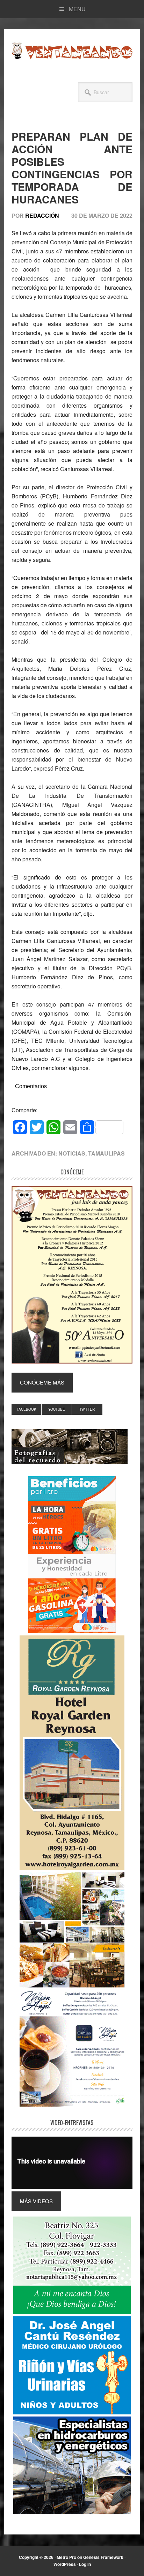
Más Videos (36, 2201)
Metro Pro (66, 2557)
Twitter (87, 1409)
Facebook (27, 1409)
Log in (85, 2564)
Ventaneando (72, 51)
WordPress (65, 2564)
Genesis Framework (103, 2557)
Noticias (72, 1153)
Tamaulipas (106, 1153)
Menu (77, 9)
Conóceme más (42, 1382)
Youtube (57, 1409)
